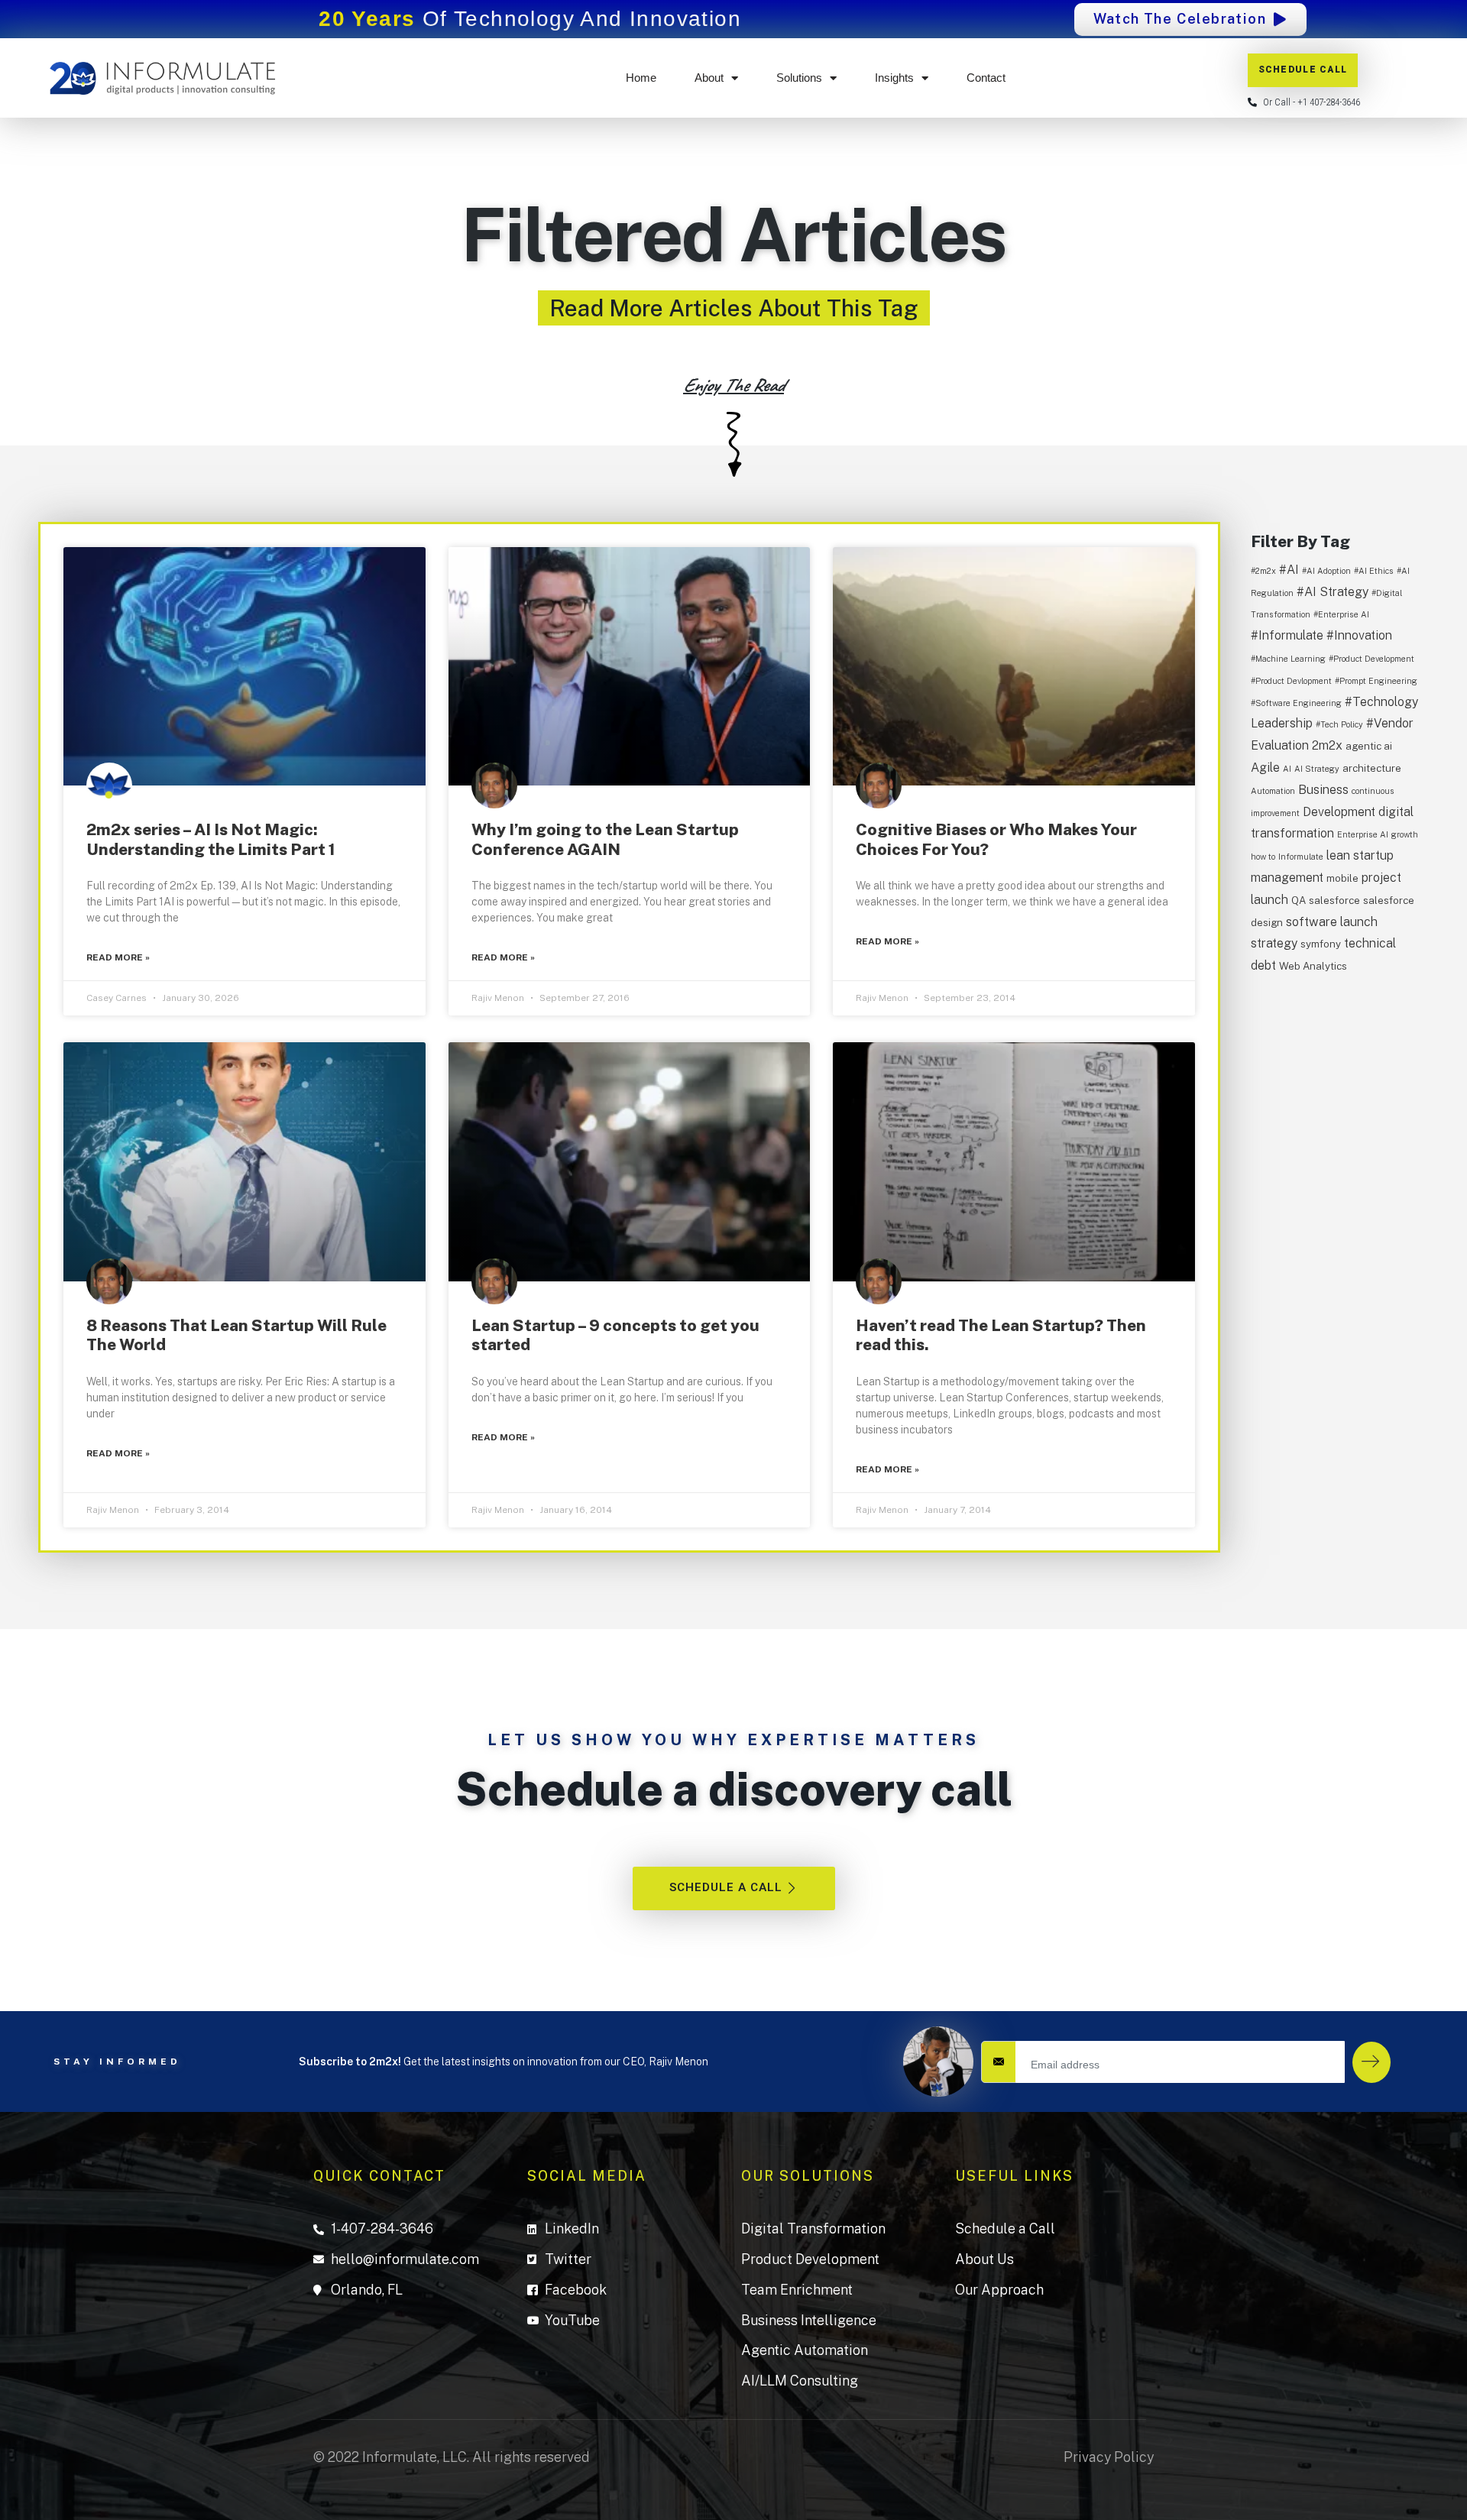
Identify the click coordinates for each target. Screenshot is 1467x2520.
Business (1323, 790)
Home (641, 78)
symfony (1321, 944)
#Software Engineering (1296, 703)
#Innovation (1359, 635)
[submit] (1371, 2062)
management (1287, 878)
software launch (1332, 922)
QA (1299, 900)
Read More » (118, 957)
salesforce (1334, 900)
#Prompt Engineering (1376, 681)
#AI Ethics (1374, 571)
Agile (1265, 768)
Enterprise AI (1363, 834)
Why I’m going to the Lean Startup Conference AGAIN (605, 839)
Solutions (799, 78)
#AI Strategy (1333, 592)
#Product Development (1371, 659)
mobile (1342, 878)
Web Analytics (1313, 966)
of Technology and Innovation (530, 19)
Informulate (1301, 857)
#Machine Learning (1288, 659)
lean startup (1360, 855)
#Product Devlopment (1291, 681)
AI (1287, 769)
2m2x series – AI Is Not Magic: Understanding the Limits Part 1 (211, 839)
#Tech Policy (1339, 724)
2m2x (1327, 745)
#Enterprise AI (1341, 614)
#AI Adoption (1326, 571)
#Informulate (1287, 635)
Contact (986, 78)
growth (1405, 834)
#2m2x (1263, 571)
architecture (1372, 768)
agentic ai (1369, 746)
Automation (1273, 791)
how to (1263, 857)
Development (1339, 812)
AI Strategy (1317, 769)
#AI (1289, 570)
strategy (1274, 943)
